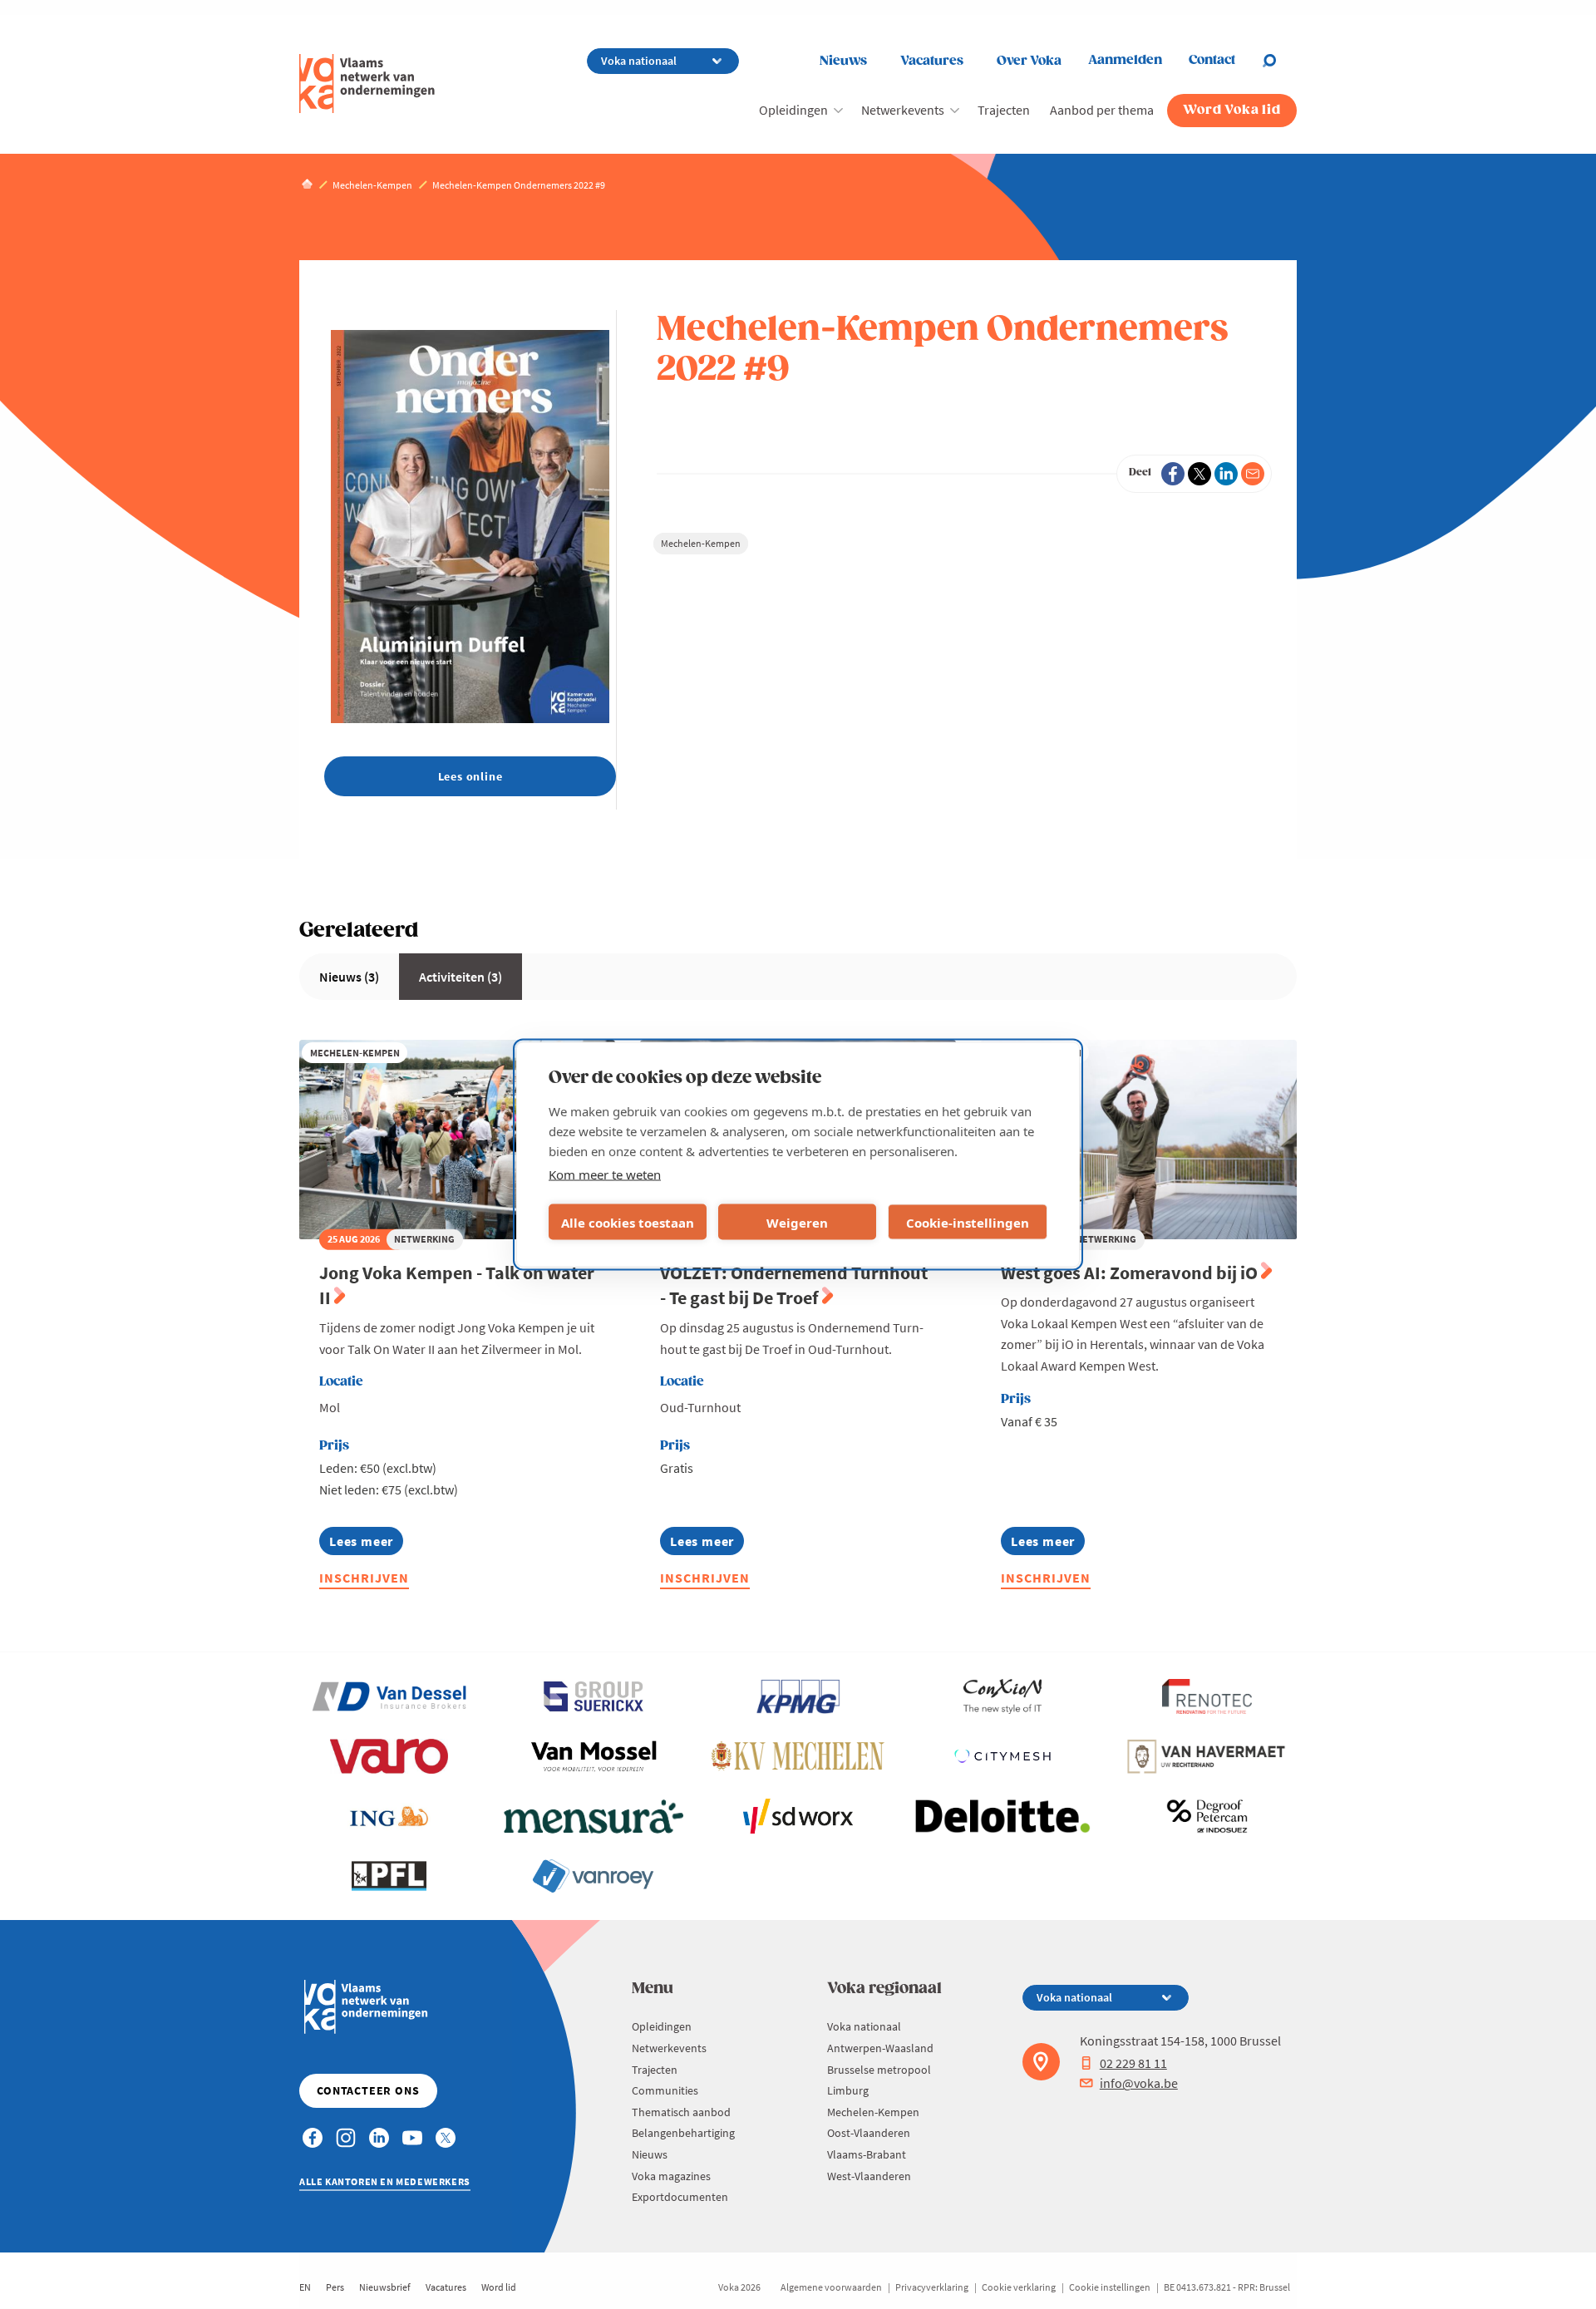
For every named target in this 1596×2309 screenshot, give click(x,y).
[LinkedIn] (1226, 474)
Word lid (499, 2287)
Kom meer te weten (605, 1174)
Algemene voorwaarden (831, 2287)
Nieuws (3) (349, 977)
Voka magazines (671, 2176)
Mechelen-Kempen (701, 543)
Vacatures (932, 61)
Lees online (470, 776)
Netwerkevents (903, 110)
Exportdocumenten (680, 2197)
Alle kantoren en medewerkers (385, 2181)
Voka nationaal (864, 2026)
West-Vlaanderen (869, 2176)
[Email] (1253, 474)
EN (305, 2287)
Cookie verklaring (1019, 2287)
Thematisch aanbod (681, 2112)
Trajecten (1004, 110)
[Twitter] (1199, 474)
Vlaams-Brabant (867, 2154)
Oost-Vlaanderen (869, 2133)
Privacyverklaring (932, 2287)
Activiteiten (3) (461, 977)
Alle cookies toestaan (628, 1222)
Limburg (848, 2090)
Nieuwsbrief (385, 2287)
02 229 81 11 (1133, 2063)
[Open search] (1279, 61)
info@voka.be (1139, 2083)
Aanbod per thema (1102, 110)
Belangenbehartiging (683, 2133)
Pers (335, 2287)
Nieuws (843, 61)
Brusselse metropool (879, 2070)
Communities (665, 2090)
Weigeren (797, 1222)
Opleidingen (793, 110)
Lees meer (361, 1544)
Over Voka (1029, 61)
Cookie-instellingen (968, 1222)
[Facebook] (1173, 474)
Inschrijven (364, 1578)
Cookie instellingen (1110, 2287)
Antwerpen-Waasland (880, 2048)
